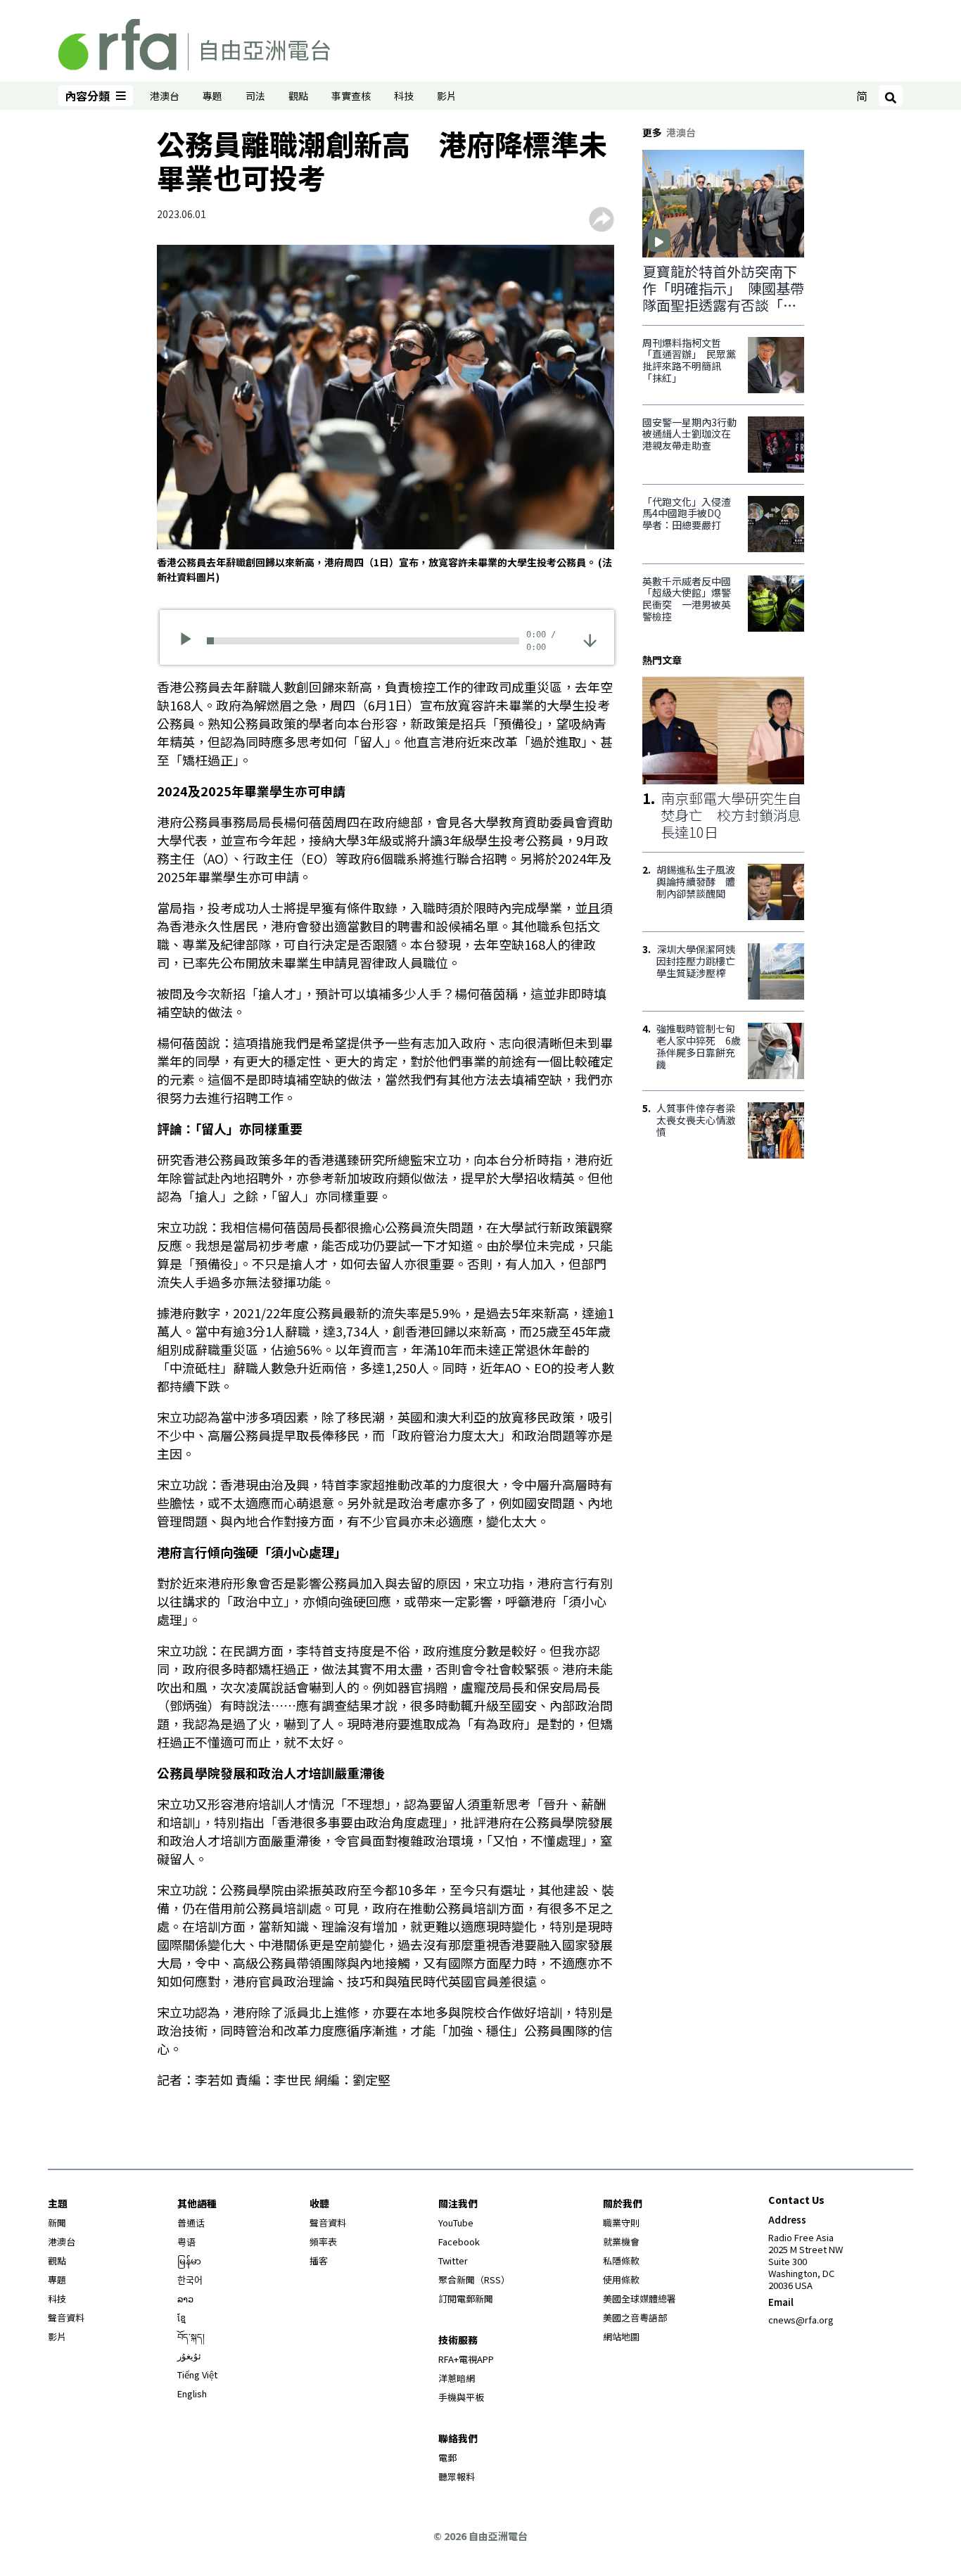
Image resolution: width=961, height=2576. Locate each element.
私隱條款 (621, 2261)
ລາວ (185, 2298)
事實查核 (351, 96)
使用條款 (621, 2279)
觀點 (298, 96)
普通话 (191, 2223)
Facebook (459, 2242)
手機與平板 (461, 2397)
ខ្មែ (182, 2317)
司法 (255, 96)
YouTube (456, 2223)
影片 (447, 96)
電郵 (447, 2457)
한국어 (190, 2279)
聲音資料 (66, 2317)
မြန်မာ (189, 2261)
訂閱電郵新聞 (466, 2298)
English (192, 2393)
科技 (404, 96)
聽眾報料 (457, 2476)
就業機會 (621, 2242)
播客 (319, 2261)
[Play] (190, 641)
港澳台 (165, 96)
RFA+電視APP (466, 2359)
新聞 (57, 2223)
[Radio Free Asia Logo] (194, 42)
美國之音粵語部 (635, 2317)
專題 (212, 96)
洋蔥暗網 (457, 2378)
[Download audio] (590, 639)
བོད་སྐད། (191, 2336)
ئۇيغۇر (189, 2355)
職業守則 (621, 2223)
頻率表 (323, 2242)
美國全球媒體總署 (639, 2298)
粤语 (186, 2242)
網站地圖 (621, 2336)
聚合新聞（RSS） (474, 2279)
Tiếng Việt (197, 2374)
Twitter (453, 2261)
